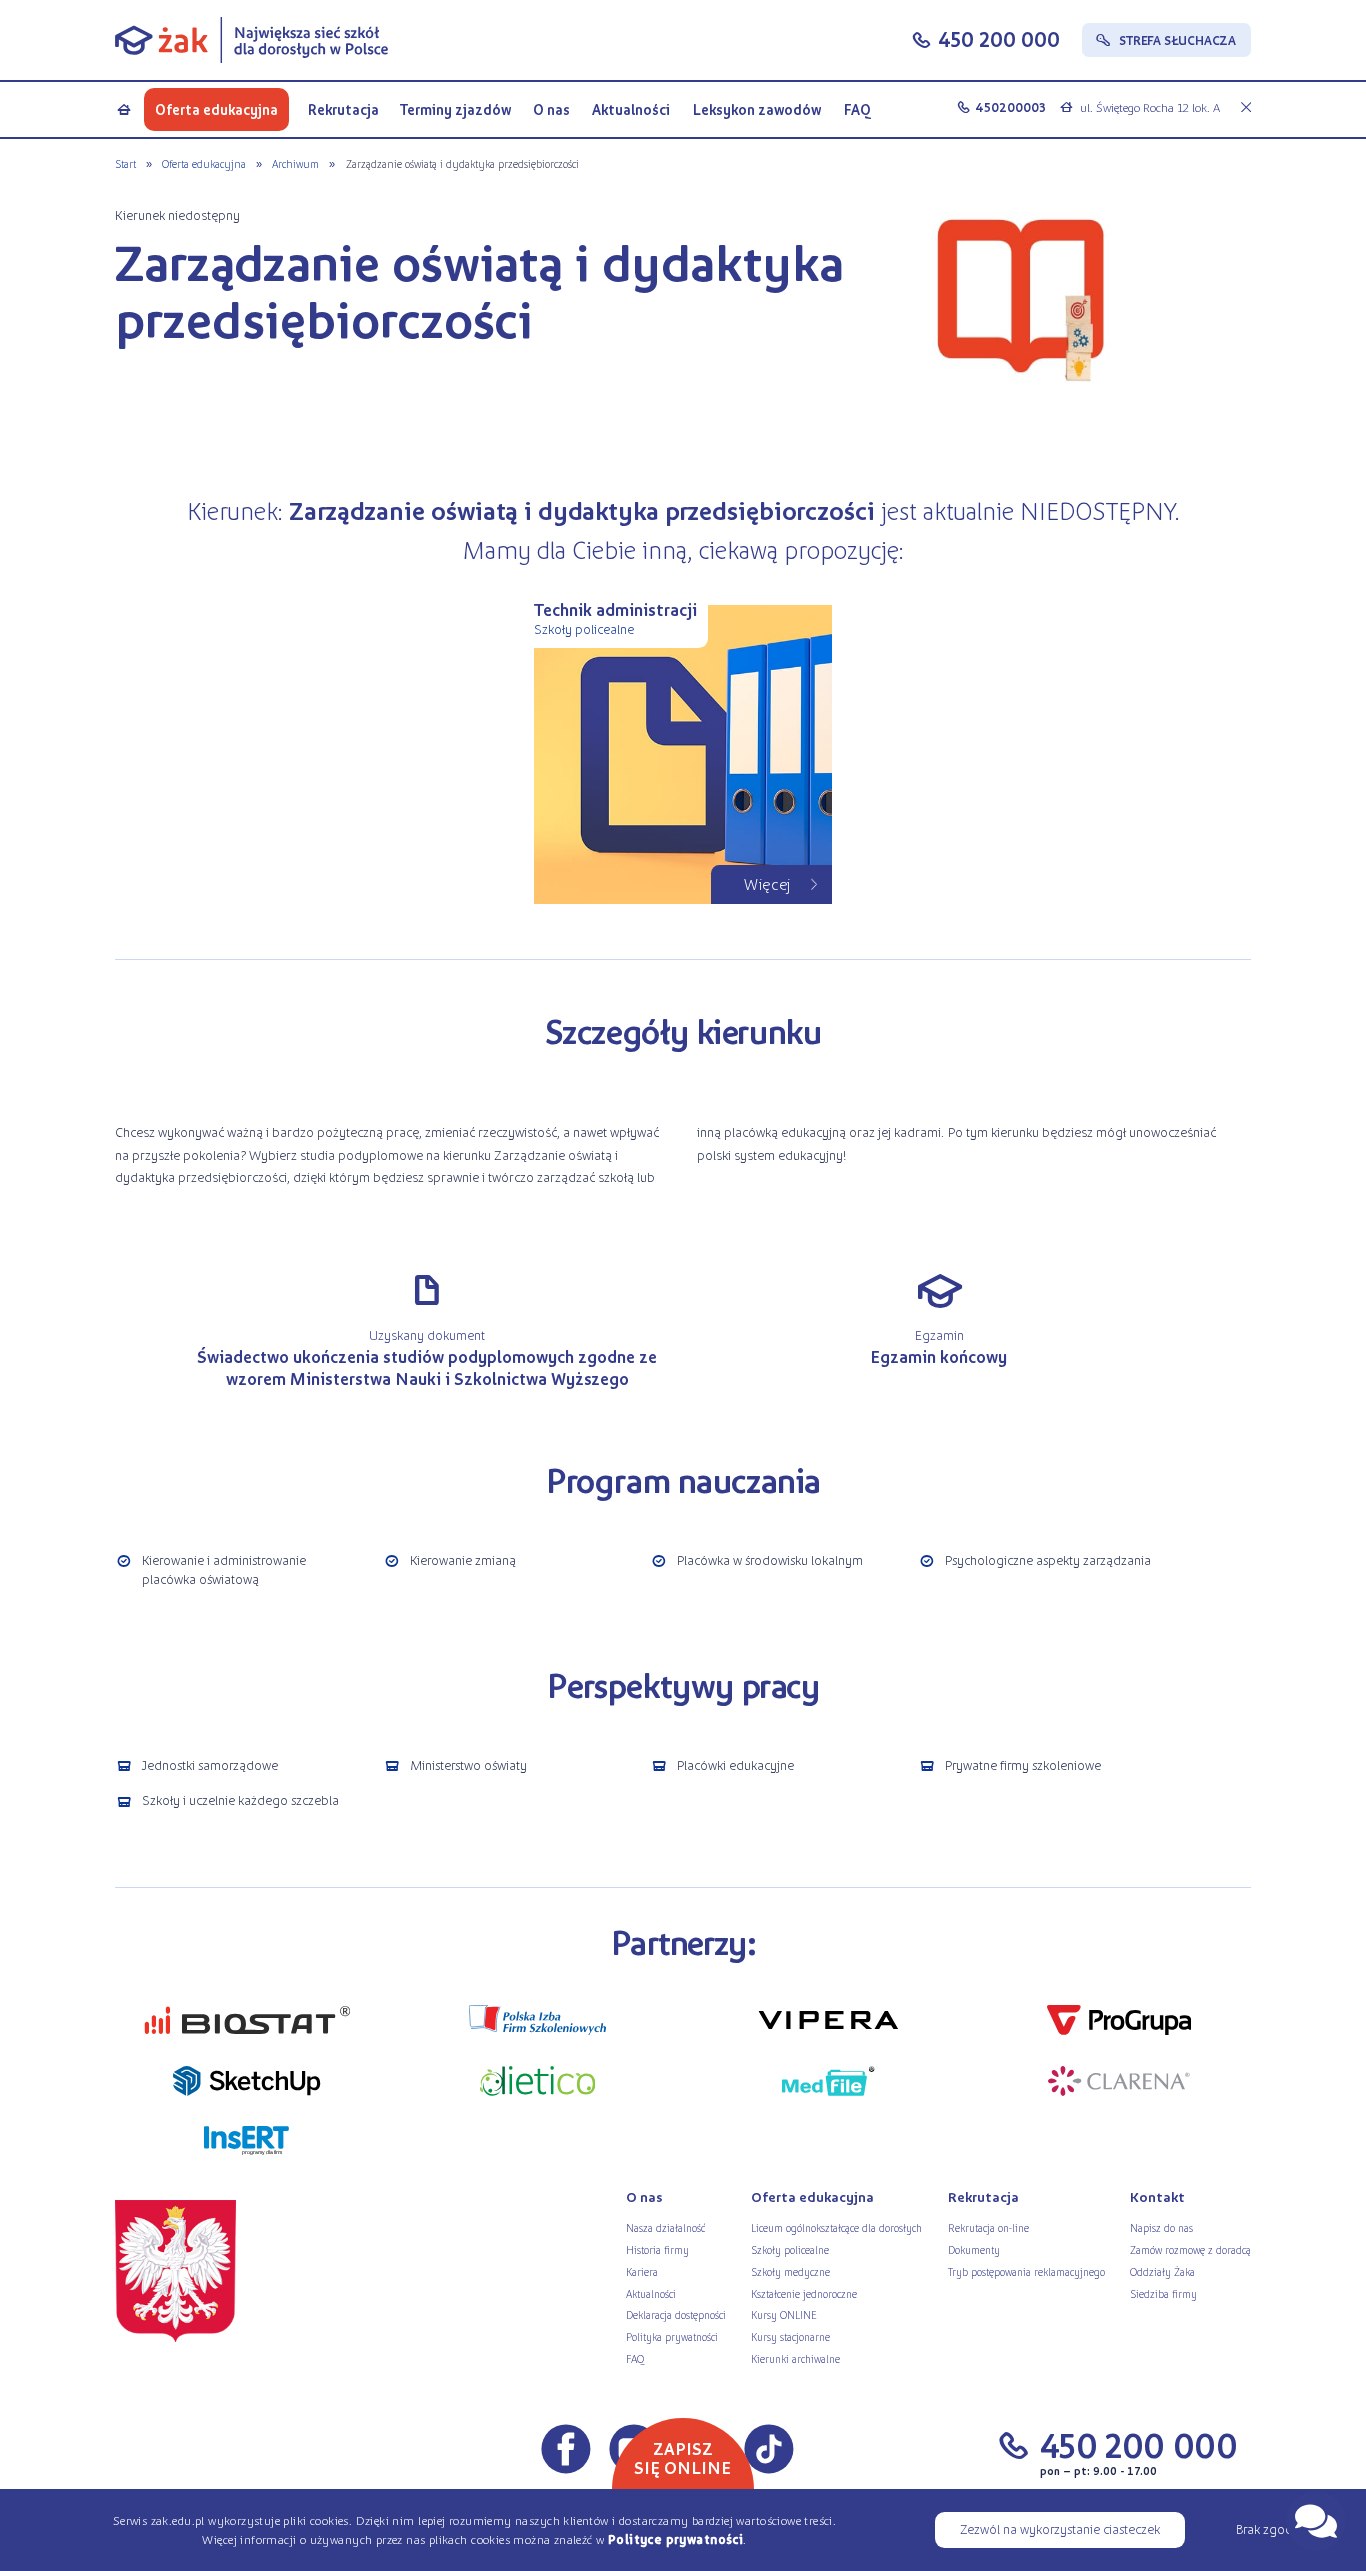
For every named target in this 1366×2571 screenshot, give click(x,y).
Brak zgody (1268, 2528)
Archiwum (295, 163)
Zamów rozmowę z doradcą (1190, 2249)
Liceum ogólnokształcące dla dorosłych (836, 2227)
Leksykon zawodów (756, 109)
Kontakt (1157, 2196)
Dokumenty (974, 2249)
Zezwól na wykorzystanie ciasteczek (1060, 2528)
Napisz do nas (1161, 2227)
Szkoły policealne (790, 2249)
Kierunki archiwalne (795, 2358)
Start (125, 163)
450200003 (1010, 107)
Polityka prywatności (672, 2336)
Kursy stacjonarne (790, 2336)
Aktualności (631, 109)
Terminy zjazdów (455, 109)
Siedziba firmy (1163, 2293)
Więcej (767, 883)
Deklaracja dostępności (676, 2314)
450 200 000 (999, 38)
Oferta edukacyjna (216, 109)
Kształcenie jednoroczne (804, 2293)
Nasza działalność (665, 2227)
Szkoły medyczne (790, 2271)
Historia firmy (657, 2249)
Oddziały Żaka (1162, 2271)
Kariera (642, 2271)
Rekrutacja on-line (988, 2227)
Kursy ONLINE (784, 2314)
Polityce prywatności (675, 2539)
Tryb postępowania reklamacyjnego (1026, 2271)
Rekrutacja (343, 109)
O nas (551, 109)
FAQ (857, 109)
